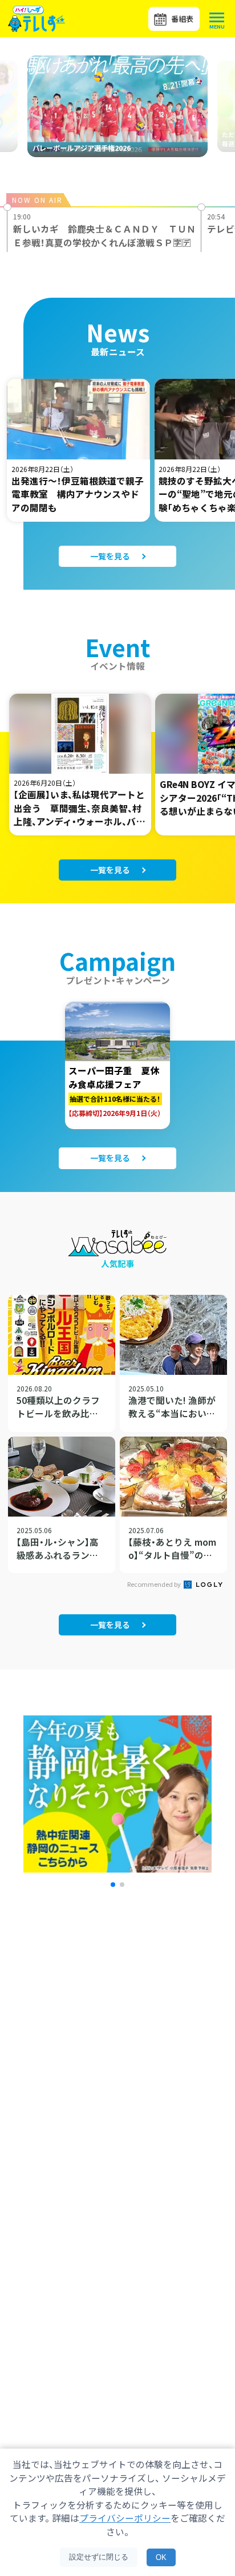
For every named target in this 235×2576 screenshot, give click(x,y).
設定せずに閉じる (99, 2557)
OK (161, 2557)
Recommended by (155, 1584)
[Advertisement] (117, 2059)
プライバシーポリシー (125, 2518)
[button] (113, 1885)
